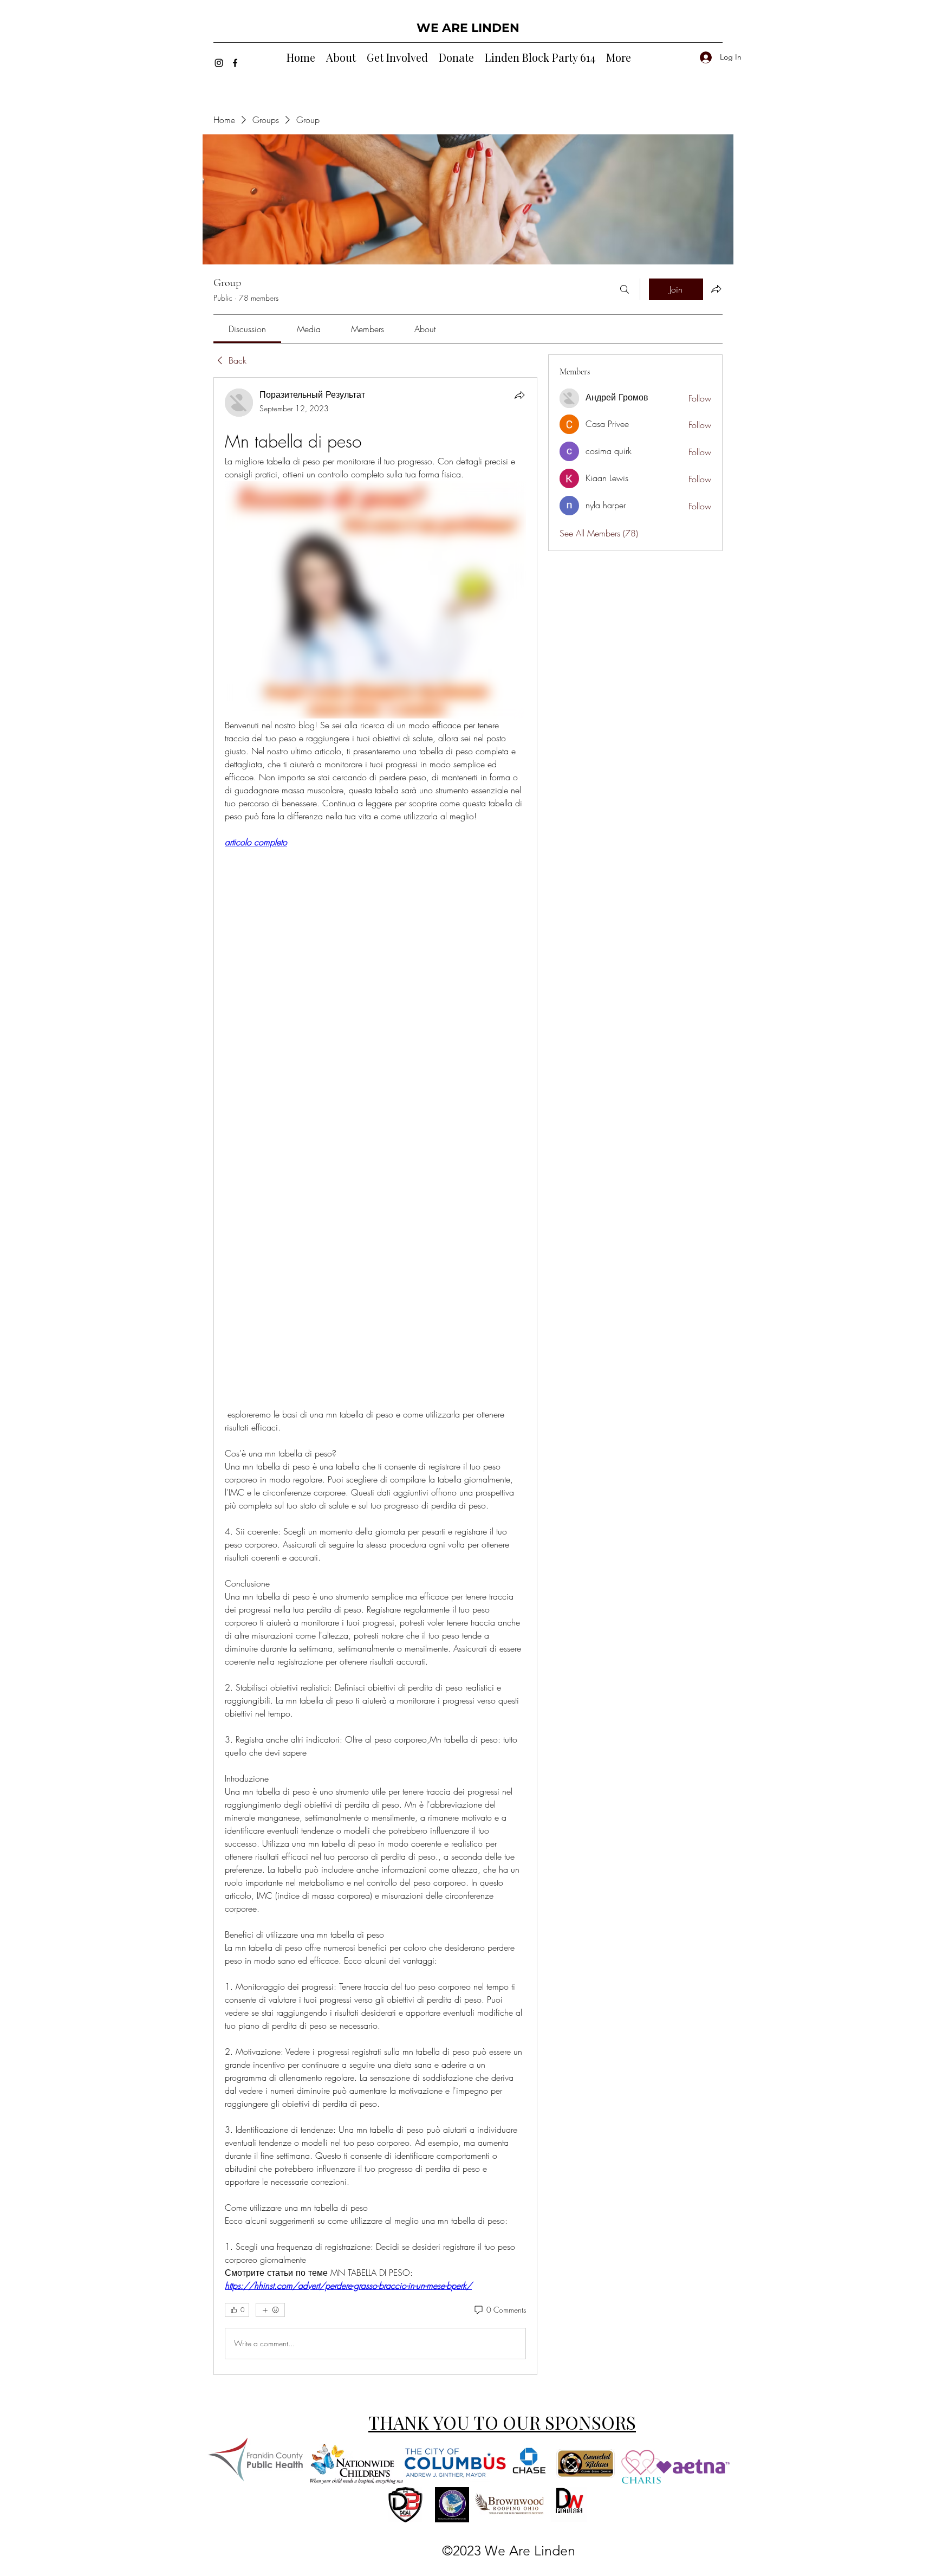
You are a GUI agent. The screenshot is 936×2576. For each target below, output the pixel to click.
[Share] (519, 395)
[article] (375, 1376)
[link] (247, 329)
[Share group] (716, 289)
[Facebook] (235, 63)
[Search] (625, 289)
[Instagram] (219, 63)
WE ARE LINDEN (468, 28)
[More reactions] (270, 2310)
